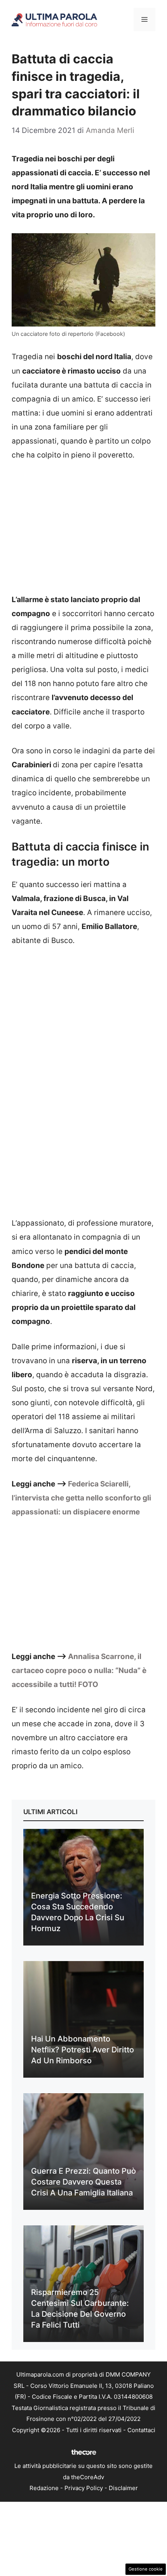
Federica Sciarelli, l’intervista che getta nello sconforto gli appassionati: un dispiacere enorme (81, 1498)
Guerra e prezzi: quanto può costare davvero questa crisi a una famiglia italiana (83, 2182)
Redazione (44, 2488)
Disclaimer (123, 2488)
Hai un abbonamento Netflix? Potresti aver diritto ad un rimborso (83, 2050)
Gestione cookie (146, 2569)
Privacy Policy (84, 2488)
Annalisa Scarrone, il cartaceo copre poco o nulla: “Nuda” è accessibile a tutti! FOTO (79, 1670)
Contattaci (141, 2430)
